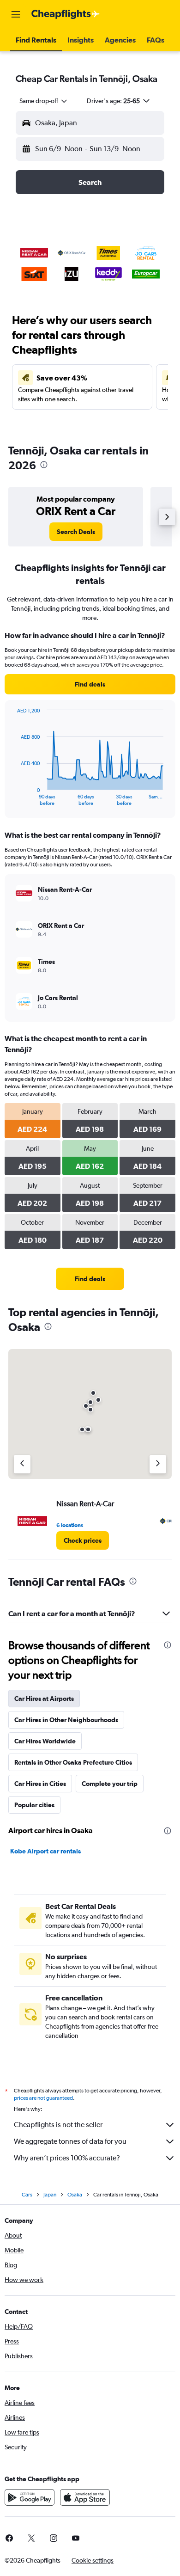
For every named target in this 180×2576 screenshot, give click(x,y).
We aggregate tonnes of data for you (70, 2141)
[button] (16, 14)
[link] (76, 532)
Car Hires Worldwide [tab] (45, 1741)
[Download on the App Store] (85, 2497)
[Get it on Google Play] (30, 2497)
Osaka (75, 2195)
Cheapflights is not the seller (58, 2125)
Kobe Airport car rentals (45, 1851)
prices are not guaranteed (43, 2098)
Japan (50, 2195)
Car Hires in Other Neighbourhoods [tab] (66, 1720)
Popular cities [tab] (34, 1805)
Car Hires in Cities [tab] (40, 1784)
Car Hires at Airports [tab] (44, 1699)
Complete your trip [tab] (110, 1784)
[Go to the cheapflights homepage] (66, 14)
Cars (27, 2195)
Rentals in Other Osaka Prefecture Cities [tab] (73, 1762)
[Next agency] (158, 1464)
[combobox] (44, 101)
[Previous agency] (22, 1464)
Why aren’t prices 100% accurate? (67, 2158)
